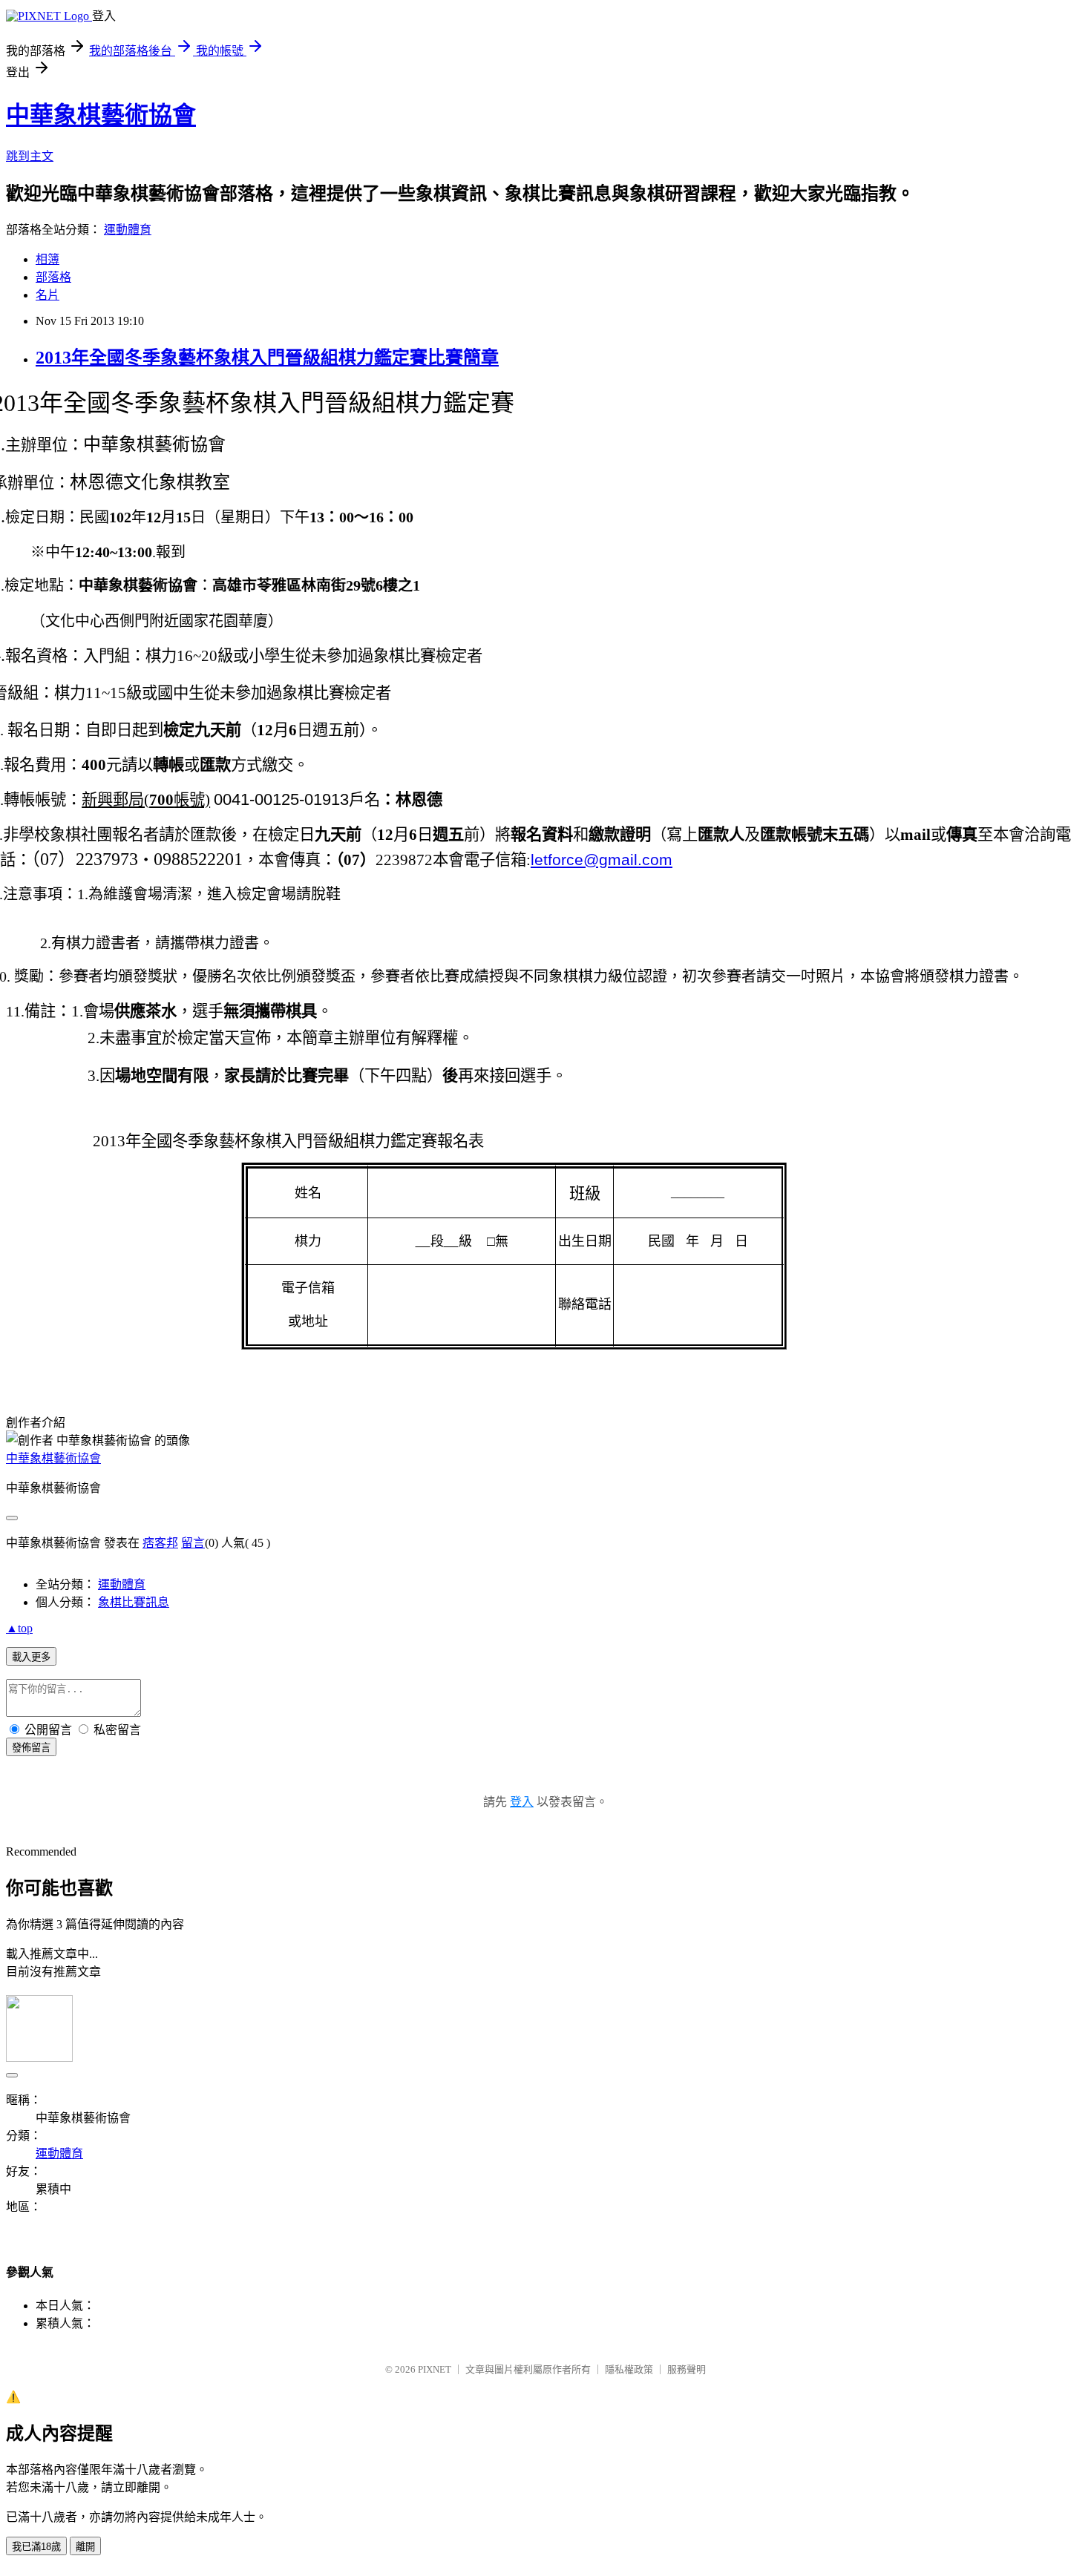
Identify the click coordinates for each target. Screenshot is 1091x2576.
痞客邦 (160, 1543)
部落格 (53, 277)
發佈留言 (31, 1748)
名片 (47, 295)
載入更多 (31, 1657)
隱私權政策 (629, 2369)
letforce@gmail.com (602, 860)
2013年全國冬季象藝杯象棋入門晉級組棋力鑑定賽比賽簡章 (267, 358)
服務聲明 (687, 2369)
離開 (85, 2547)
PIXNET (435, 2369)
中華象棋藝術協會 (101, 115)
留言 (193, 1543)
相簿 (47, 259)
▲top (19, 1628)
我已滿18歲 (36, 2547)
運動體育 (128, 230)
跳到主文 (30, 156)
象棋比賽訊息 (134, 1602)
